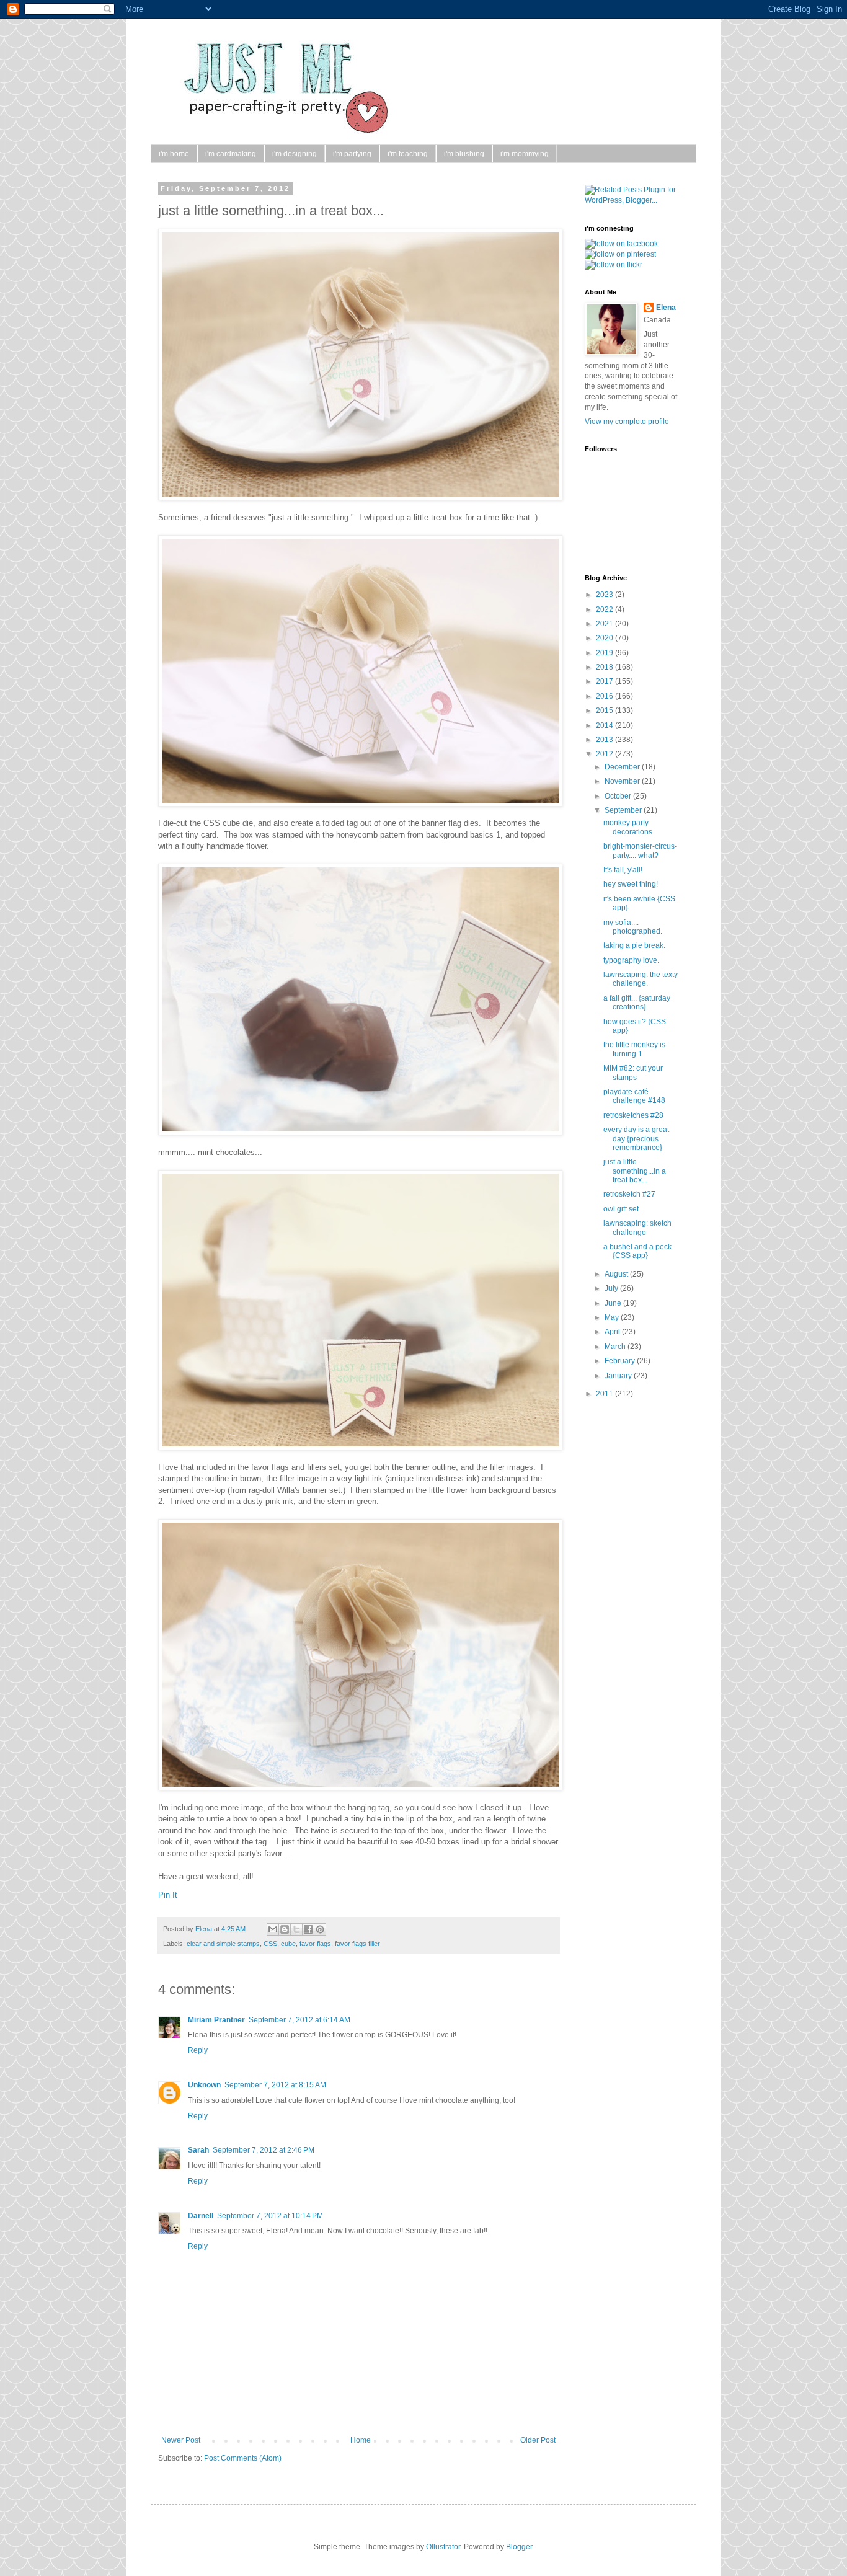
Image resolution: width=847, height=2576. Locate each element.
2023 (605, 595)
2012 (605, 754)
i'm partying (352, 154)
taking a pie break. (634, 945)
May (613, 1317)
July (612, 1288)
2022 (605, 609)
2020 (605, 638)
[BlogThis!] (285, 1929)
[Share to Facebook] (308, 1929)
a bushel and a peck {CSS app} (637, 1251)
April (613, 1332)
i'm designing (295, 154)
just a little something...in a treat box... (635, 1171)
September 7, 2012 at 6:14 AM (299, 2020)
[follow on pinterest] (620, 254)
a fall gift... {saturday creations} (637, 1003)
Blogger (519, 2547)
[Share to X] (296, 1929)
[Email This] (273, 1929)
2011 (605, 1394)
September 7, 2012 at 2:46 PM (264, 2150)
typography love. (631, 960)
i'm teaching (408, 154)
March (616, 1347)
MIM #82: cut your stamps (633, 1073)
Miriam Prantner (216, 2020)
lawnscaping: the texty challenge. (641, 979)
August (617, 1274)
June (614, 1303)
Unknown (204, 2085)
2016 (605, 696)
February (621, 1361)
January (619, 1376)
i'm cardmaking (231, 154)
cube (288, 1944)
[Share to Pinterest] (320, 1929)
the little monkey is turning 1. (634, 1049)
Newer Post (181, 2440)
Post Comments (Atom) (243, 2458)
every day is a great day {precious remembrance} (636, 1139)
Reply (198, 2050)
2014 (605, 725)
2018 (605, 667)
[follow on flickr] (614, 265)
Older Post (538, 2440)
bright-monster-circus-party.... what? (640, 851)
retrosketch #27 (629, 1194)
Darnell (201, 2216)
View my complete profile (627, 422)
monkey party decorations (628, 827)
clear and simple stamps (223, 1944)
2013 (605, 740)
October (619, 796)
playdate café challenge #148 (634, 1096)
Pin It (168, 1895)
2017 (605, 681)
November (623, 781)
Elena (205, 1929)
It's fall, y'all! (623, 870)
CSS (270, 1944)
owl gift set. (622, 1209)
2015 (605, 710)
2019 (605, 653)
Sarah (198, 2150)
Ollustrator (443, 2547)
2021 (605, 624)
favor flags (315, 1944)
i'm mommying (525, 154)
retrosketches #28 (633, 1115)
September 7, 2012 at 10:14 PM (270, 2216)
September (624, 810)
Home (361, 2440)
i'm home (174, 154)
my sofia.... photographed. (633, 927)
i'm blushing (464, 154)
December (623, 767)
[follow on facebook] (621, 244)
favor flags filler (357, 1944)
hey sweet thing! (631, 884)
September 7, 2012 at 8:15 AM (275, 2085)
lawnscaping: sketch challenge (637, 1228)
